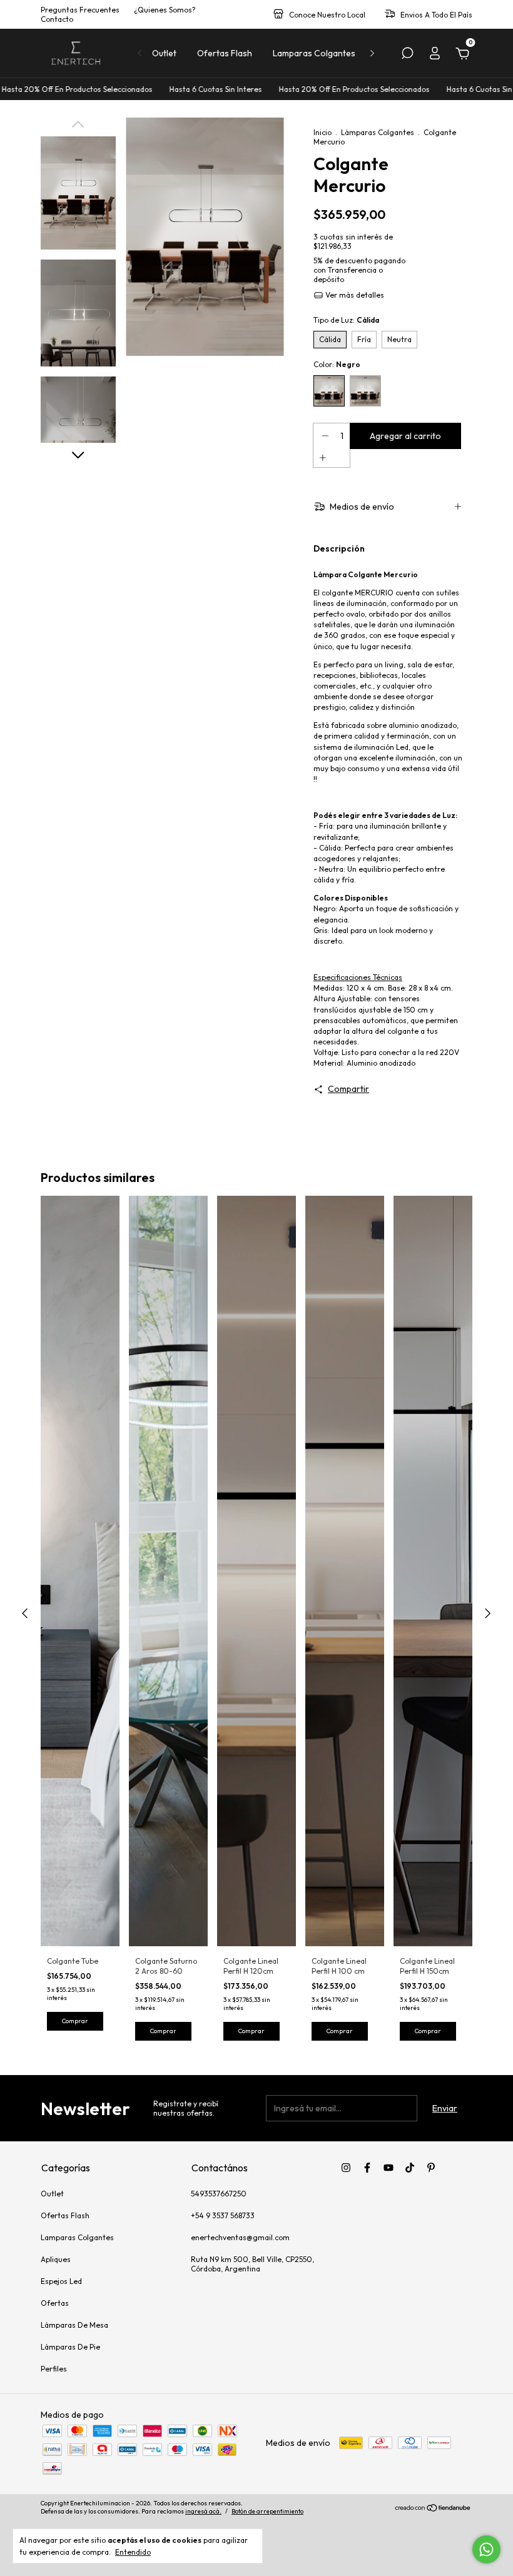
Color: (337, 364)
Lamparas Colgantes (314, 53)
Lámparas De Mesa (74, 2325)
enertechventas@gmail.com (240, 2237)
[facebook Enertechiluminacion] (367, 2168)
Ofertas (55, 2303)
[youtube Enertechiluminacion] (389, 2168)
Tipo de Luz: (346, 320)
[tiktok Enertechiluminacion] (410, 2168)
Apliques (56, 2259)
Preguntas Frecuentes (80, 10)
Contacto (57, 19)
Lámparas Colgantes (378, 132)
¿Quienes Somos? (165, 10)
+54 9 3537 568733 (223, 2215)
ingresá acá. (203, 2511)
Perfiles (54, 2369)
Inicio (323, 132)
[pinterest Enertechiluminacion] (431, 2168)
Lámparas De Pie (70, 2347)
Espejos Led (61, 2281)
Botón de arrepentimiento (267, 2511)
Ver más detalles (354, 295)
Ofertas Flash (225, 53)
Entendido (133, 2552)
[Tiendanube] (433, 2509)
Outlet (164, 53)
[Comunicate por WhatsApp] (486, 2549)
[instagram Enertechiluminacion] (346, 2168)
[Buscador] (407, 55)
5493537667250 (219, 2194)
